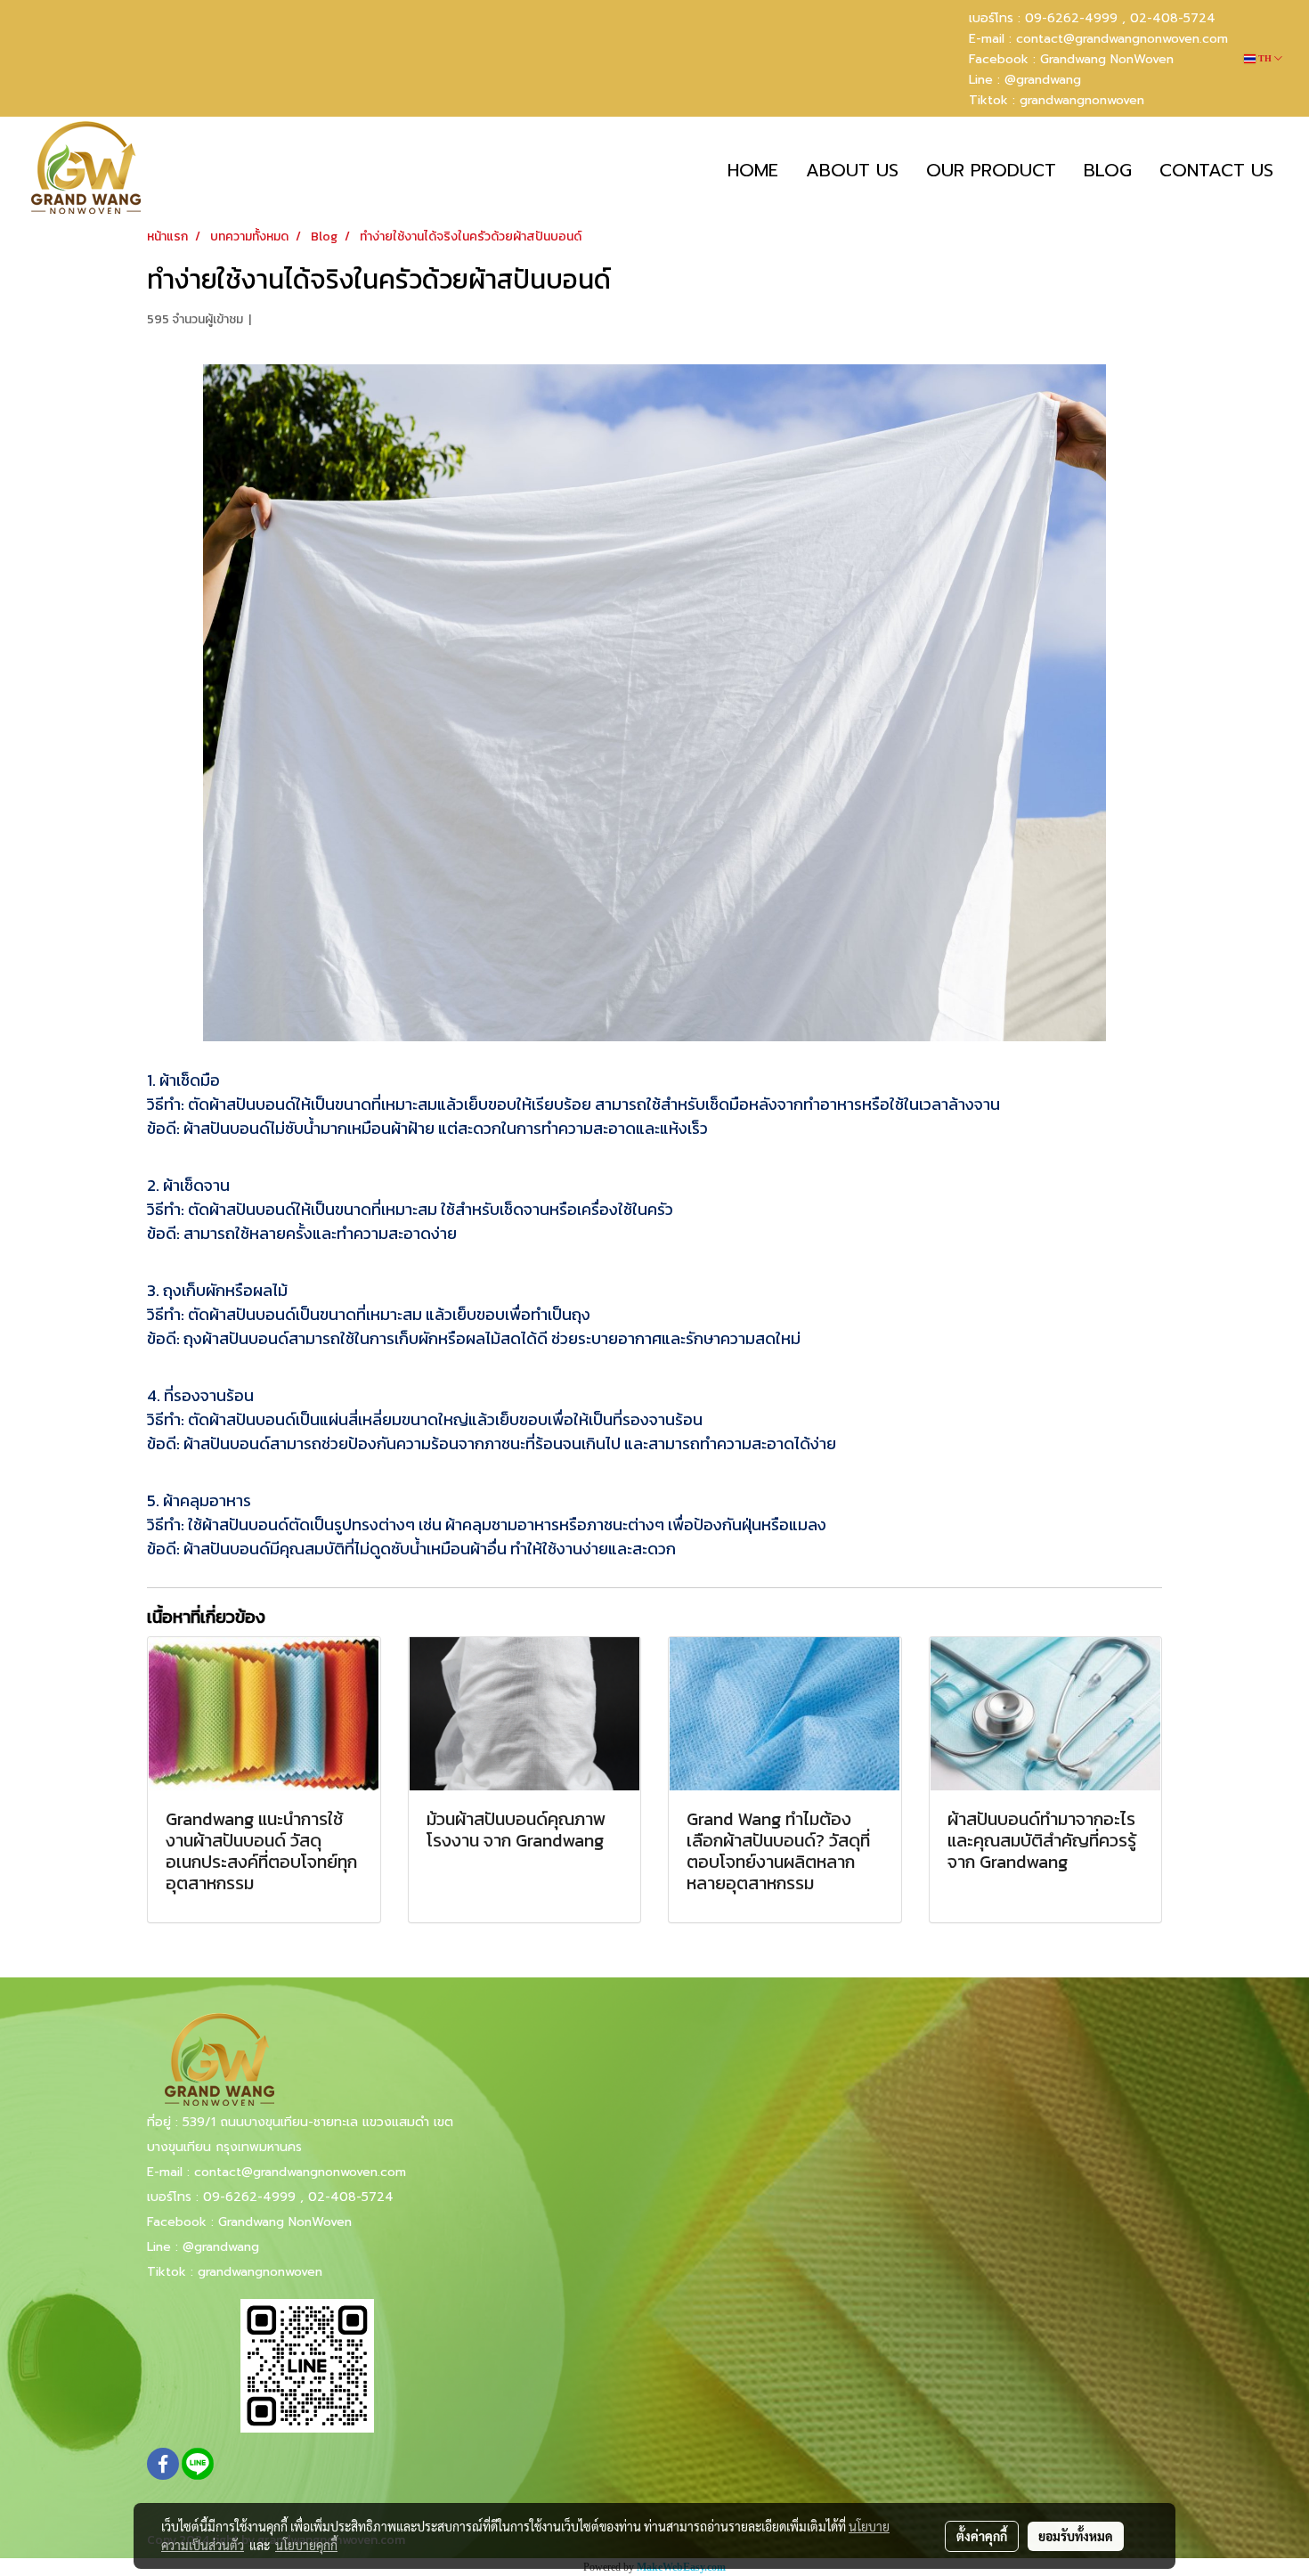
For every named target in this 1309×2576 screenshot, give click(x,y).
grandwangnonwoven (1082, 100)
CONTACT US (1216, 170)
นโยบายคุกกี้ (306, 2545)
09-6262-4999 (249, 2197)
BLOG (1108, 170)
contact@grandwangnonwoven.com (1122, 39)
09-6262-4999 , (1075, 18)
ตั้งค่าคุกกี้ (982, 2536)
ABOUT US (852, 170)
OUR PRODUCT (991, 170)
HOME (753, 170)
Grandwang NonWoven (1107, 59)
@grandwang (1043, 80)
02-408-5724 (1173, 18)
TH (1265, 58)
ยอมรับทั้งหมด (1076, 2536)
